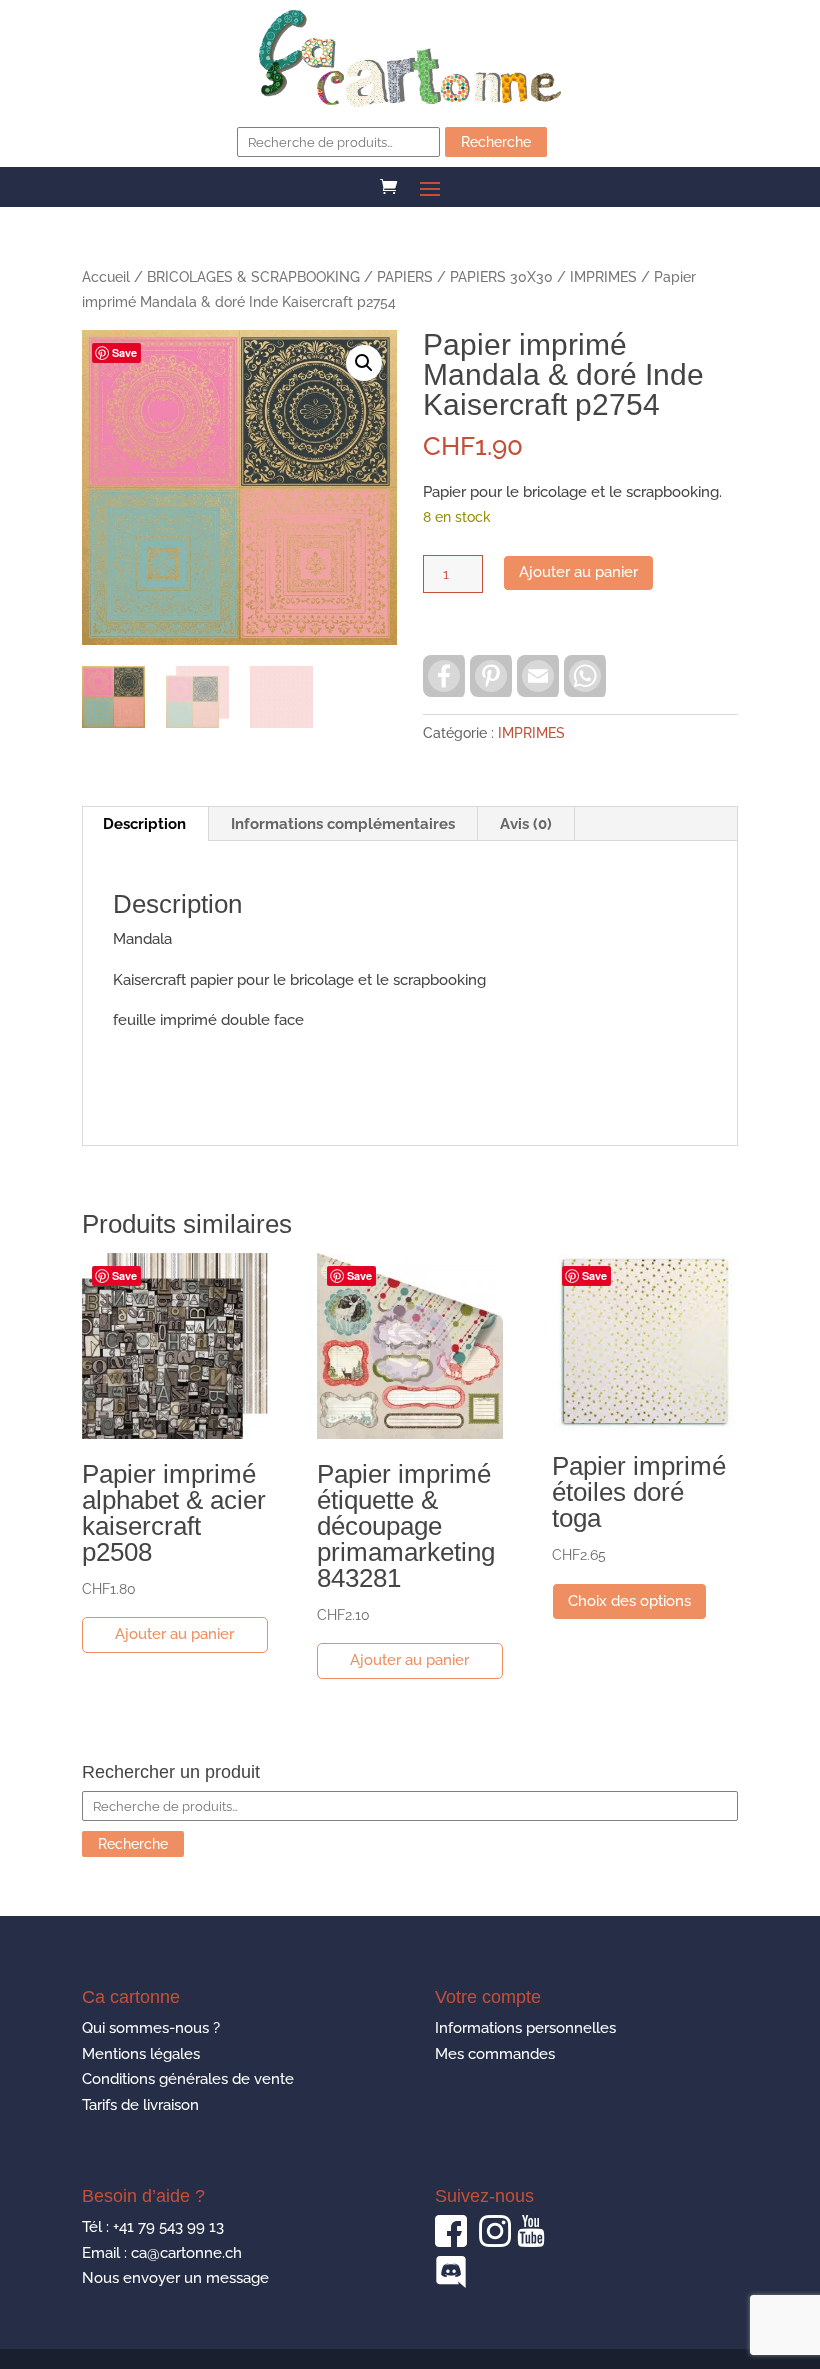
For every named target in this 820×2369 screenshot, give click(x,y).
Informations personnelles (525, 2028)
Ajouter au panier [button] (174, 1634)
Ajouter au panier (578, 572)
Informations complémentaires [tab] (343, 824)
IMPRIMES (603, 277)
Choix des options (629, 1601)
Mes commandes (495, 2054)
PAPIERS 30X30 (501, 277)
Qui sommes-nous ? (151, 2028)
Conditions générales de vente (188, 2079)
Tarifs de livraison (140, 2105)
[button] (364, 363)
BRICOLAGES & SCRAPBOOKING (253, 277)
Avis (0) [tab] (526, 824)
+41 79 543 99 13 (168, 2227)
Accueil (106, 277)
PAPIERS (405, 277)
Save (124, 352)
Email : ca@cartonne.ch (162, 2253)
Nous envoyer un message (175, 2278)
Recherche (496, 142)
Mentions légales (141, 2054)
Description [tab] (144, 824)
